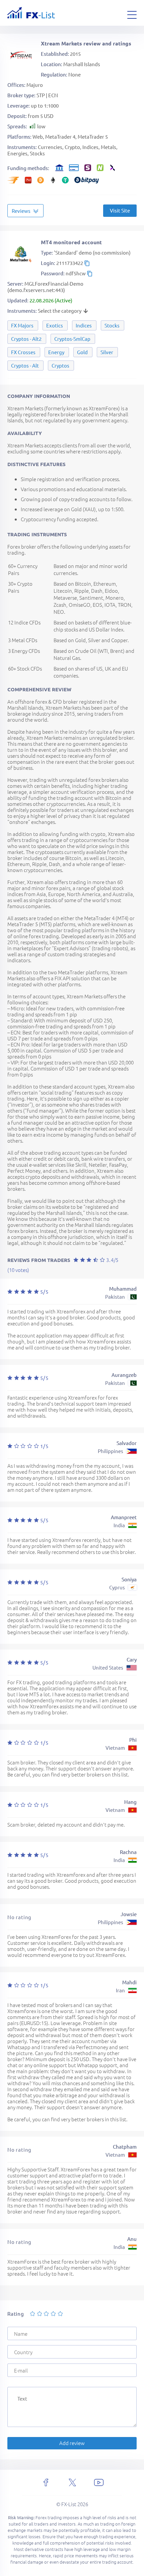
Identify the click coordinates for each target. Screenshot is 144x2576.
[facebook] (46, 2482)
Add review (72, 2443)
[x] (72, 2482)
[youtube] (99, 2482)
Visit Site (120, 210)
